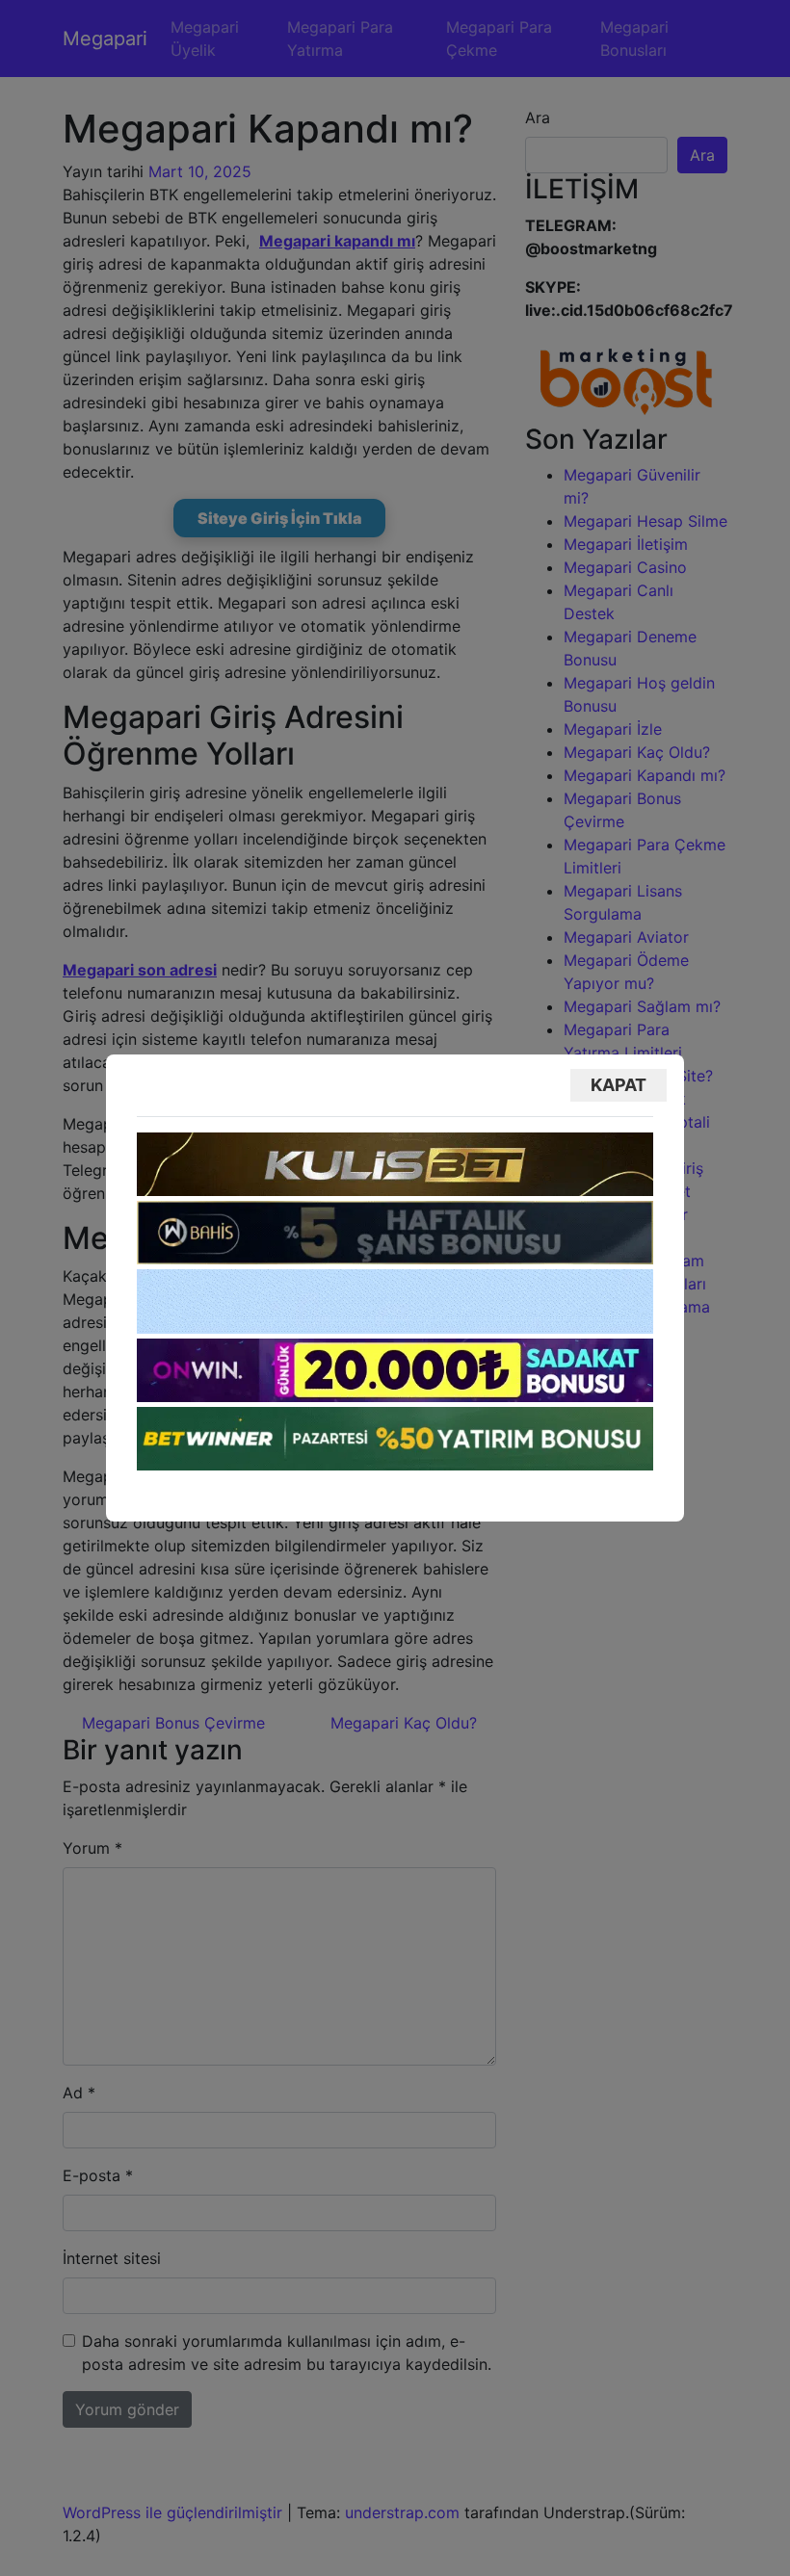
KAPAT (619, 1085)
